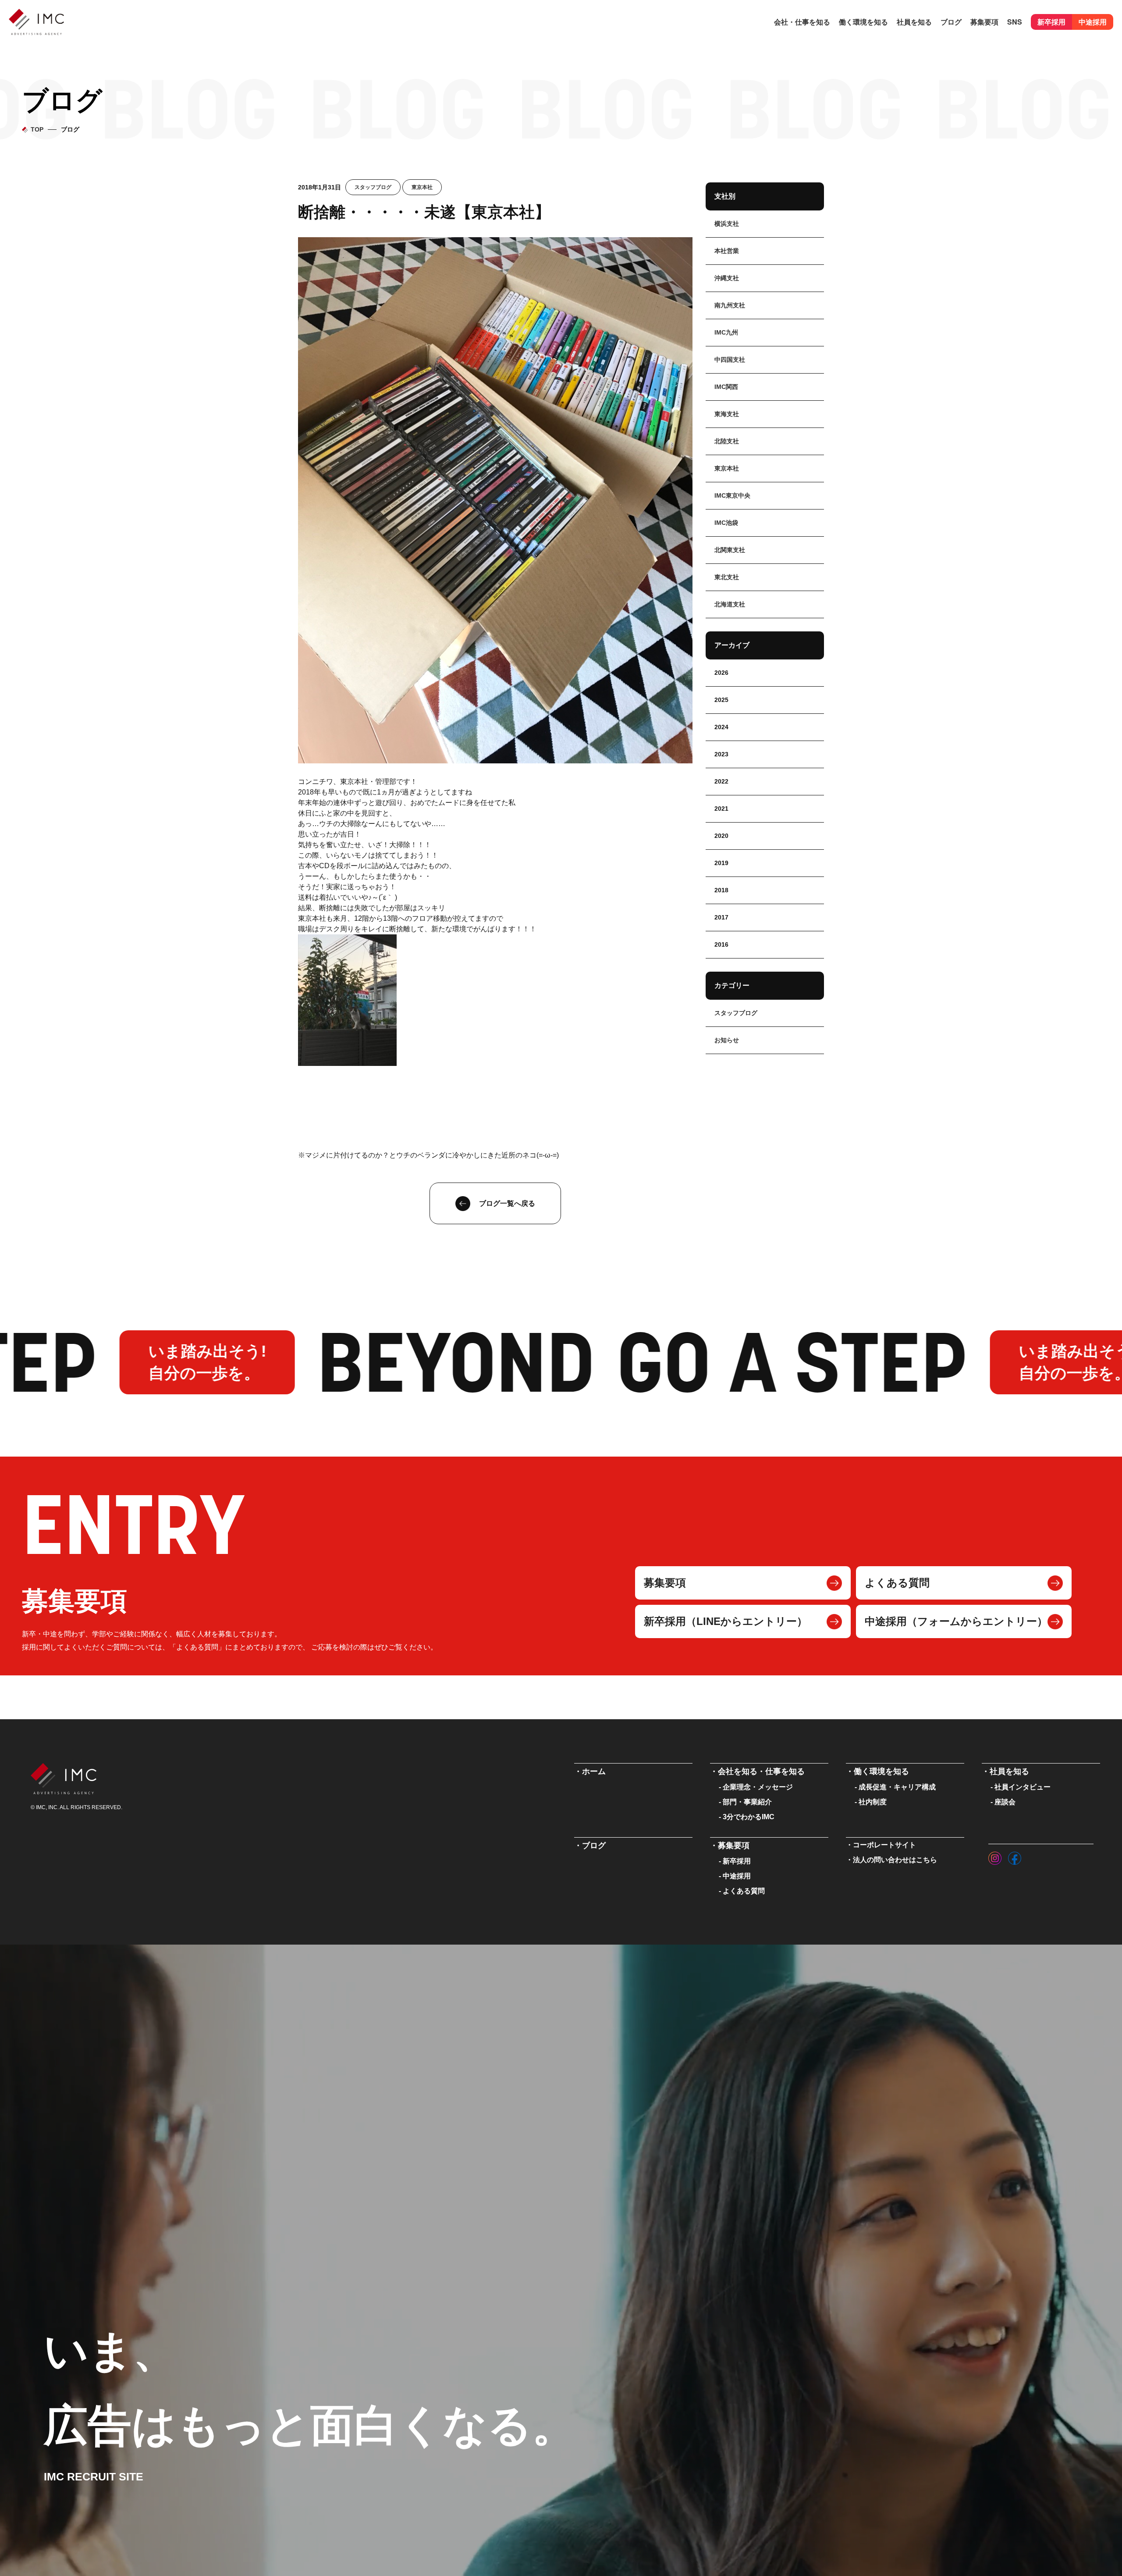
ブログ (951, 22)
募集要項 (665, 1583)
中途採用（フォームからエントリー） (956, 1621)
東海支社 (727, 414)
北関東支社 (730, 550)
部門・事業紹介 (747, 1802)
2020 (721, 836)
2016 (721, 944)
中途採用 (1093, 22)
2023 (721, 754)
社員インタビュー (1023, 1787)
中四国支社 (730, 360)
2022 (721, 781)
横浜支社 (727, 224)
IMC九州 (726, 332)
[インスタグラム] (995, 1856)
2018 (721, 890)
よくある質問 (897, 1583)
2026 (721, 673)
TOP (37, 129)
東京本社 (422, 187)
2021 (721, 809)
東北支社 (727, 577)
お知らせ (727, 1040)
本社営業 (727, 251)
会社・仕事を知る (802, 22)
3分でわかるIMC (749, 1817)
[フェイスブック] (1015, 1856)
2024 (721, 727)
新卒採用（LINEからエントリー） (726, 1621)
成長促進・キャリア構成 (897, 1787)
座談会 (1005, 1802)
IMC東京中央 (732, 495)
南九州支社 (730, 305)
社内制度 (873, 1802)
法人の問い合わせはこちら (895, 1860)
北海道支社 (730, 604)
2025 (721, 700)
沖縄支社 (727, 278)
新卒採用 (1051, 22)
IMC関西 (726, 387)
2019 (721, 863)
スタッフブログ (373, 187)
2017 (721, 917)
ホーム (594, 1771)
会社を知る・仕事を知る (761, 1771)
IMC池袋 (726, 523)
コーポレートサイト (884, 1845)
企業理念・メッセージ (758, 1787)
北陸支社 (727, 441)
